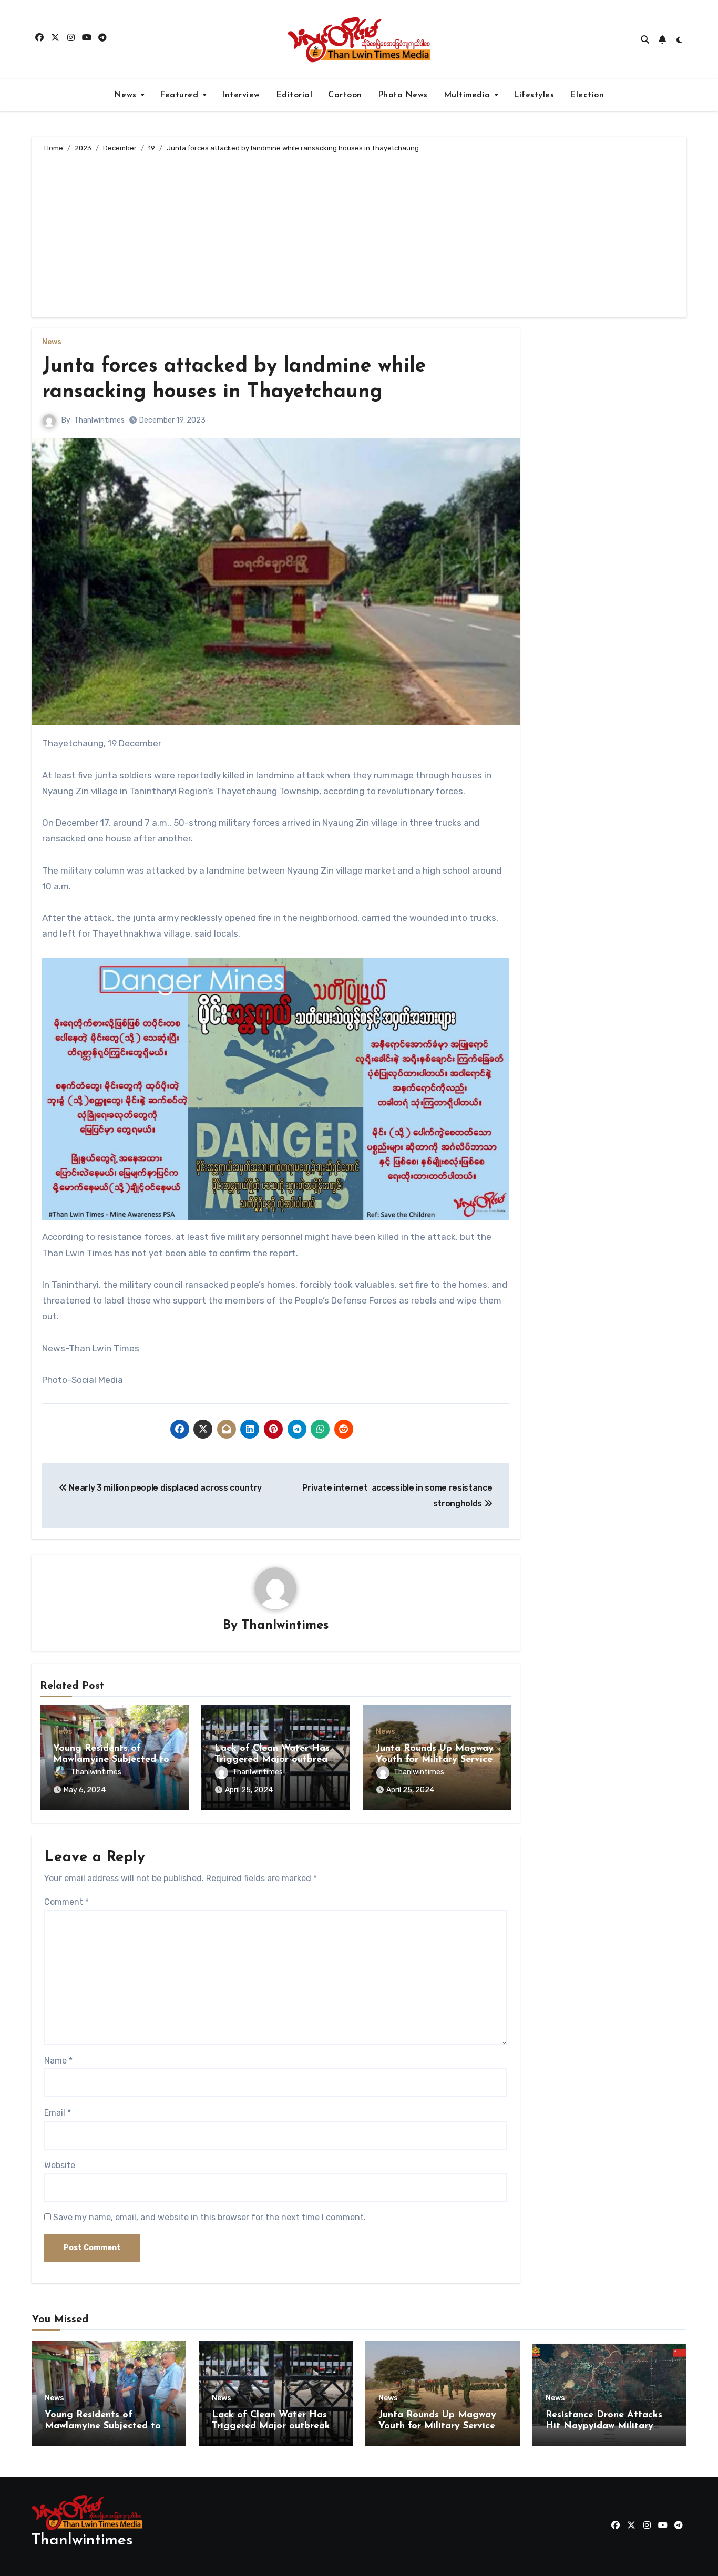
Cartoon (345, 95)
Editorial (294, 95)
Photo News (403, 95)
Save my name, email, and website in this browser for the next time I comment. (209, 2217)
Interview (241, 95)
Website (60, 2165)
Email (58, 2113)
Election (587, 95)
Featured (181, 95)
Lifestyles (534, 95)
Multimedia (469, 95)
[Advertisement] (361, 233)
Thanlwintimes (99, 420)
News (127, 95)
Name (58, 2061)
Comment (66, 1902)
